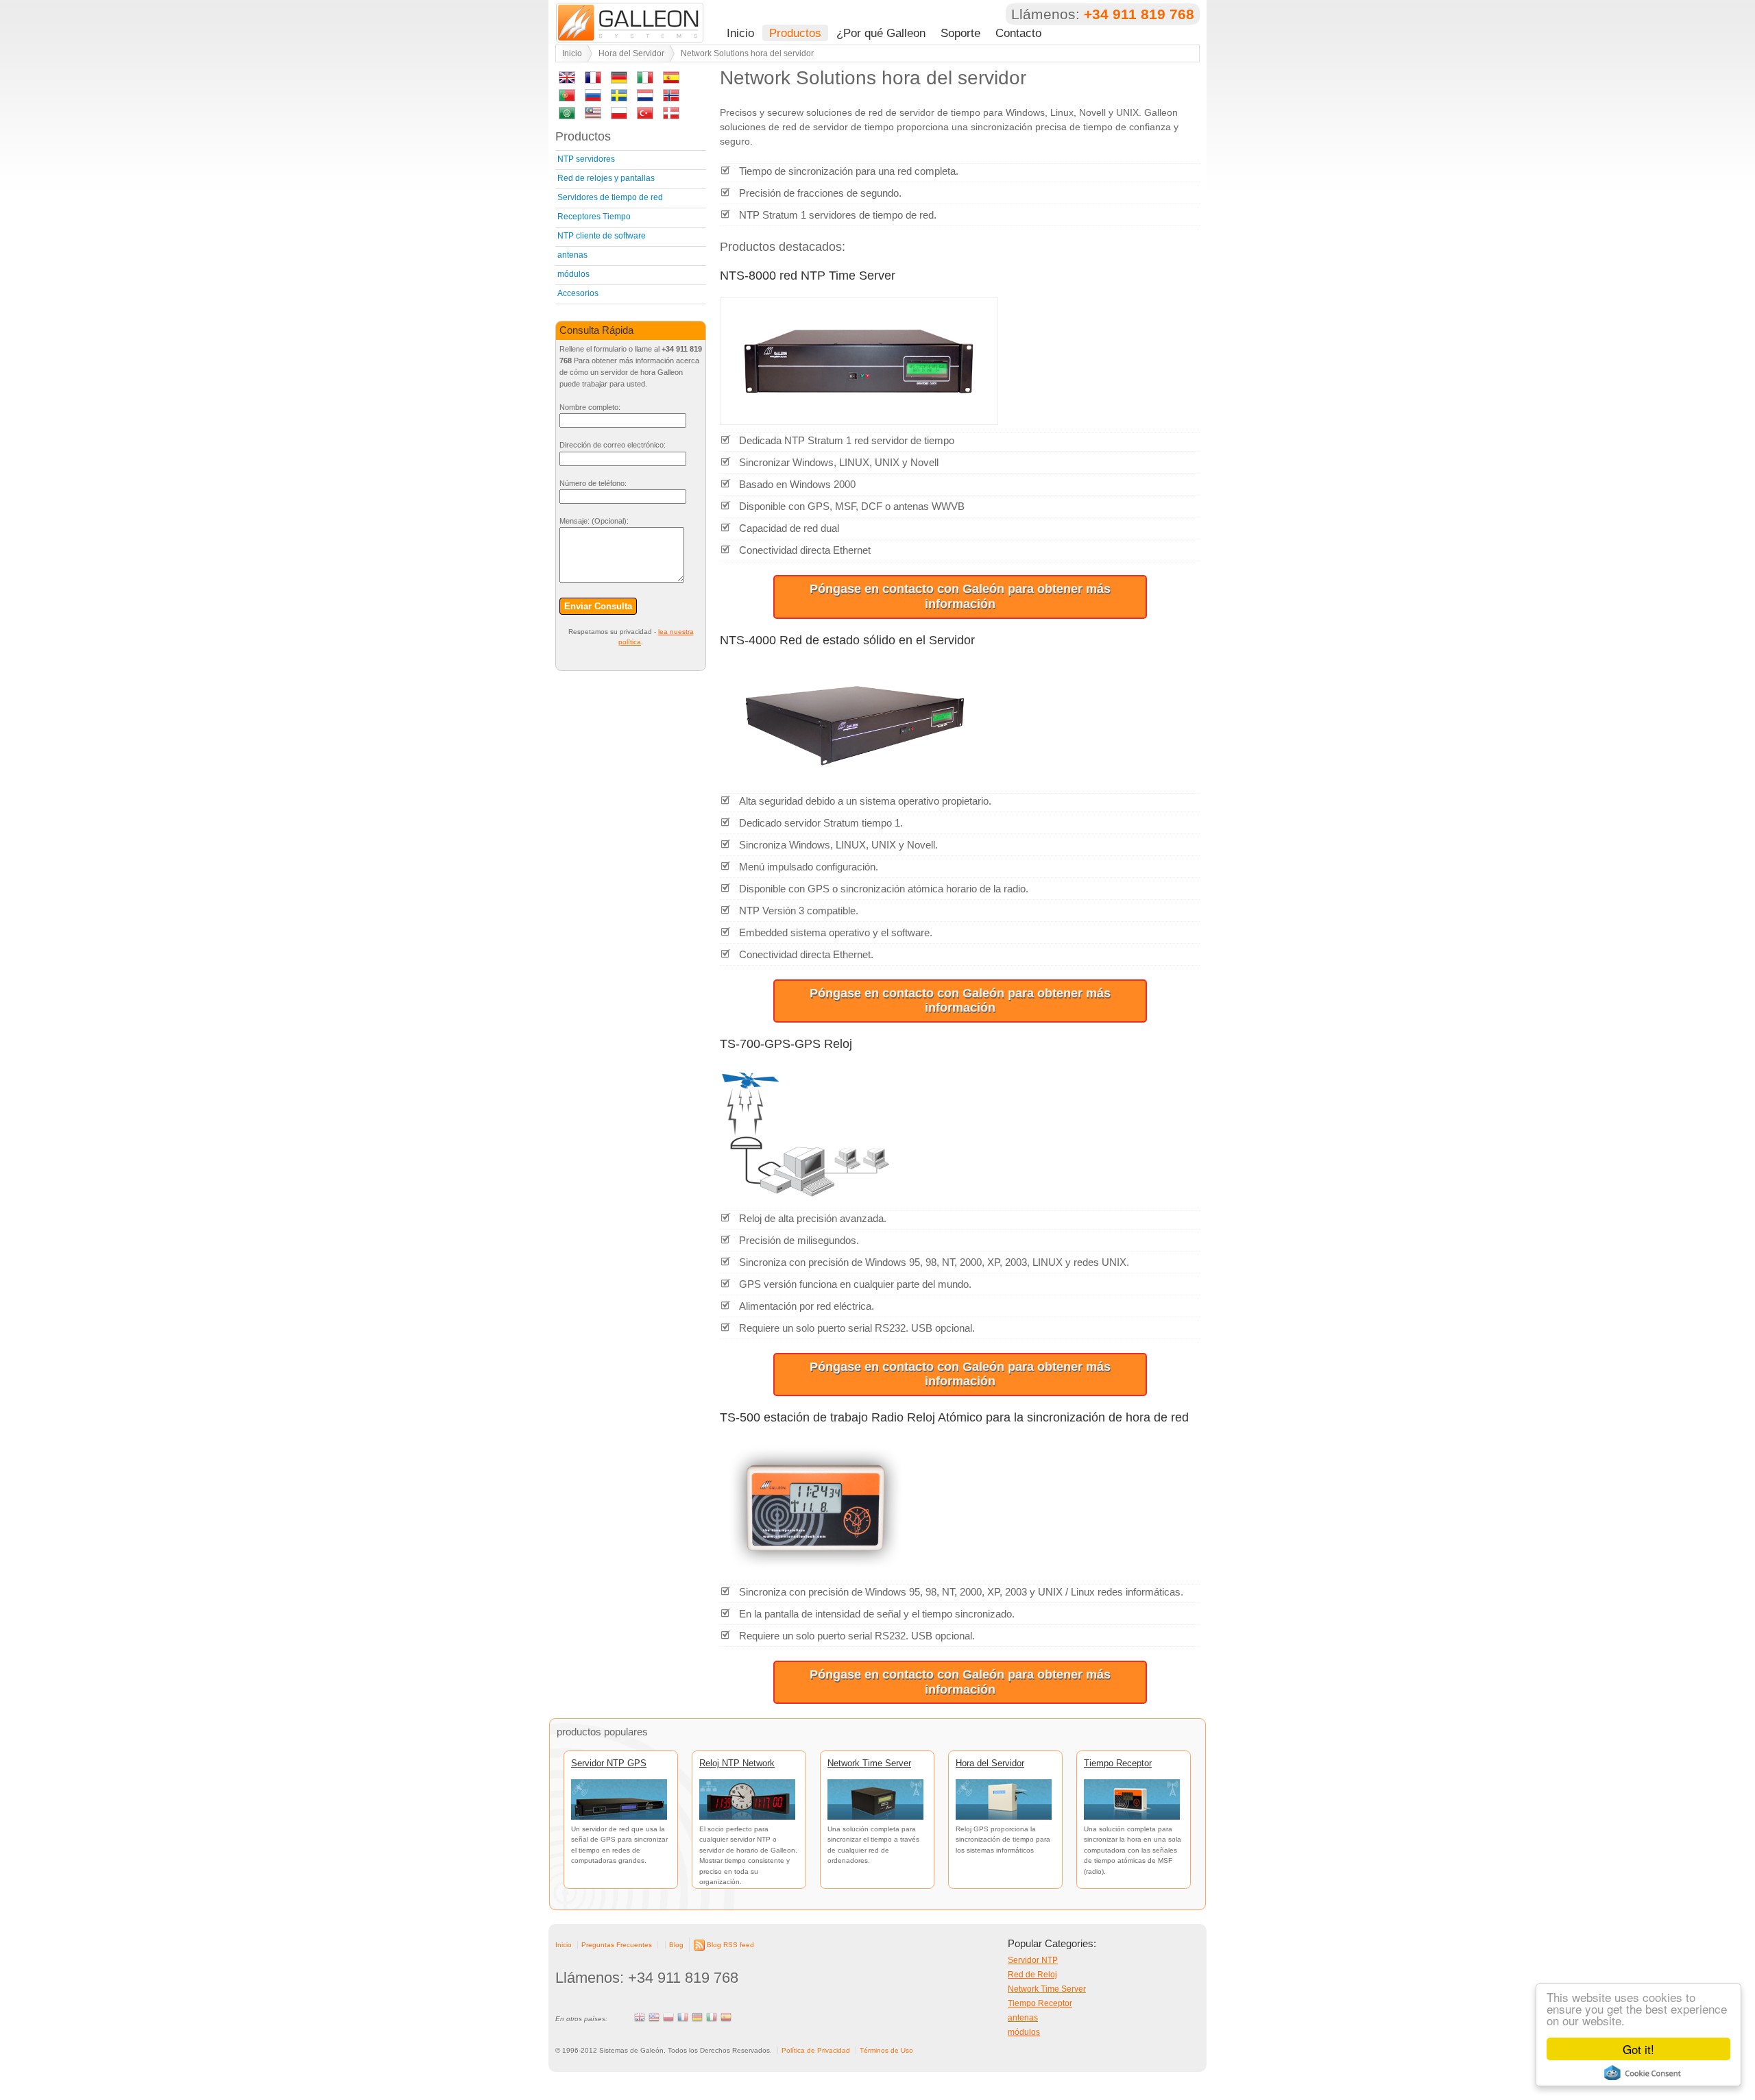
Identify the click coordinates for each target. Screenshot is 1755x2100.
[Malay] (593, 115)
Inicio (740, 33)
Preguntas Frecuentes (617, 1945)
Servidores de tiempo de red (610, 197)
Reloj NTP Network (737, 1763)
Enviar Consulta (598, 606)
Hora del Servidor (631, 53)
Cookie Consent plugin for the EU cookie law (1643, 2073)
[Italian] (645, 80)
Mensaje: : (594, 521)
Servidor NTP (1033, 1960)
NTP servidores (586, 159)
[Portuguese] (567, 98)
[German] (619, 80)
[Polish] (619, 115)
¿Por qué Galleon (881, 33)
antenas (572, 255)
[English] (567, 80)
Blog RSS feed (730, 1945)
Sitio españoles (726, 2017)
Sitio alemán (697, 2017)
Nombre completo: (590, 407)
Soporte (960, 33)
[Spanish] (671, 80)
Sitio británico (640, 2017)
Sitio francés (683, 2017)
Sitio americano (654, 2017)
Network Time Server (869, 1763)
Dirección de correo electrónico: (613, 445)
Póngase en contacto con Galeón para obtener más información (960, 596)
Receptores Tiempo (594, 217)
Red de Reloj (1032, 1975)
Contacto (1018, 33)
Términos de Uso (886, 2050)
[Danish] (671, 115)
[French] (593, 80)
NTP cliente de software (602, 236)
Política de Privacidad (816, 2050)
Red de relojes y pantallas (606, 178)
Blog (676, 1945)
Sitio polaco (668, 2017)
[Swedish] (619, 98)
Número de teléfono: (593, 483)
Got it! (1638, 2049)
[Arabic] (567, 115)
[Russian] (593, 98)
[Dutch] (645, 98)
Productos (795, 33)
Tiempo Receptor (1118, 1763)
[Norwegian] (671, 98)
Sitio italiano (712, 2017)
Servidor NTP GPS (609, 1763)
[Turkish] (645, 115)
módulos (573, 274)
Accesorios (578, 293)
